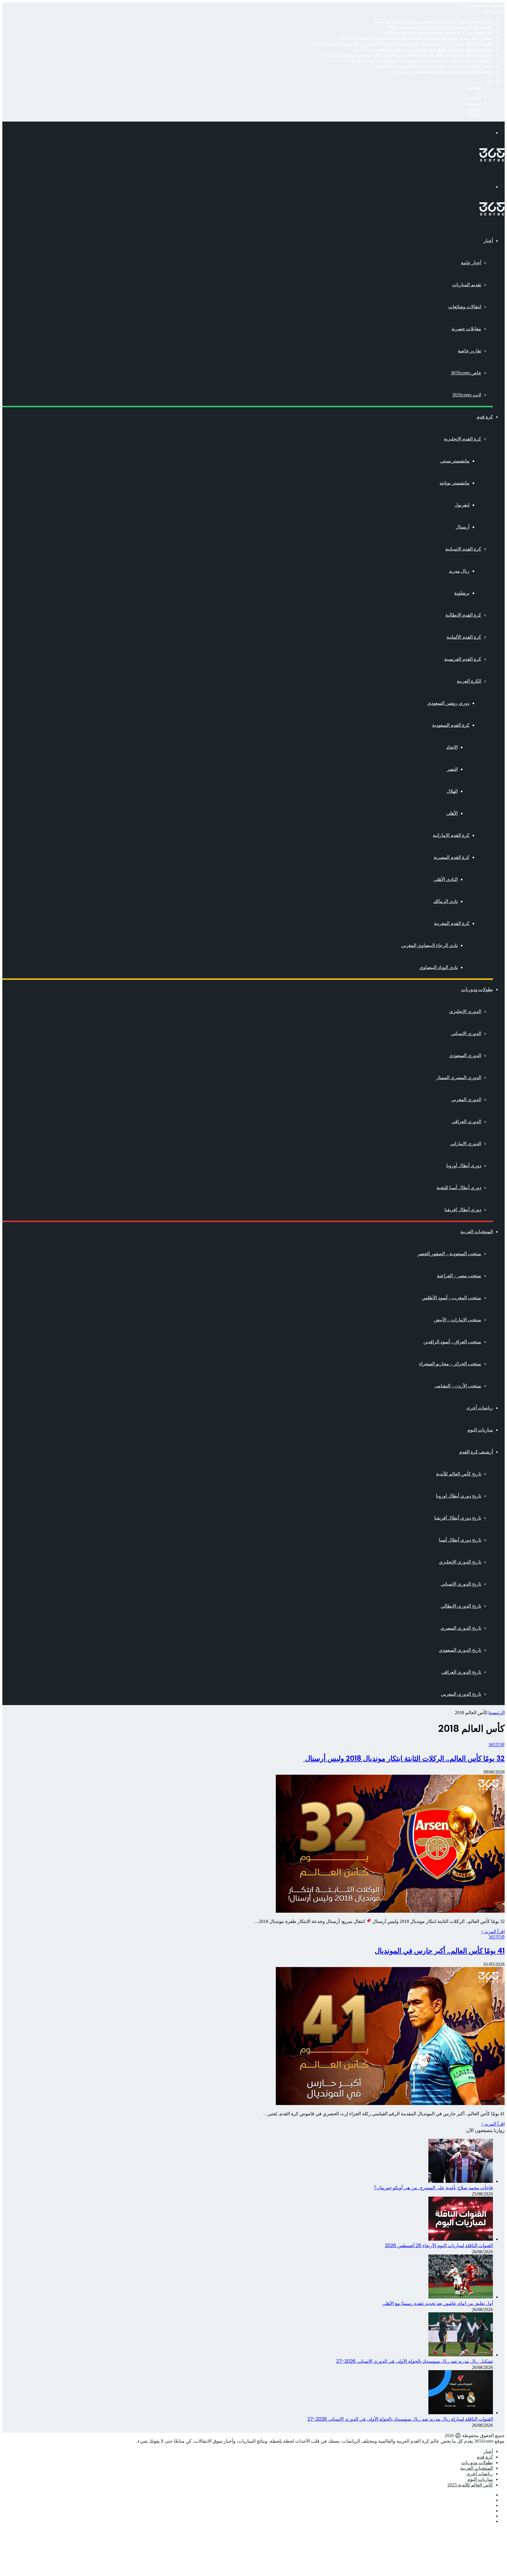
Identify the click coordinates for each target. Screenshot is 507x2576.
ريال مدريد (459, 571)
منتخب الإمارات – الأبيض (458, 1320)
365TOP (497, 1745)
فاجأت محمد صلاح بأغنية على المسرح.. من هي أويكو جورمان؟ (433, 21)
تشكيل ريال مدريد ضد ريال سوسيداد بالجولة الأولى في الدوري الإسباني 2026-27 (416, 38)
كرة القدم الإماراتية (451, 835)
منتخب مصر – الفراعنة (459, 1276)
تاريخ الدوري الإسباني (461, 1584)
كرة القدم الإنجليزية (463, 439)
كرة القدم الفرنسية (463, 659)
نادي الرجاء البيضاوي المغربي (429, 945)
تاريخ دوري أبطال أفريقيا (458, 1518)
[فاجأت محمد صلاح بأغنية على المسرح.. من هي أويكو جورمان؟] (461, 2181)
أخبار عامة (471, 263)
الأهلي (452, 813)
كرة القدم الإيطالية (463, 615)
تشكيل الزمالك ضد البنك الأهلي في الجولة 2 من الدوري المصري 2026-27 (423, 49)
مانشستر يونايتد (454, 483)
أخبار (488, 241)
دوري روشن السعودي (448, 703)
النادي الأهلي (446, 879)
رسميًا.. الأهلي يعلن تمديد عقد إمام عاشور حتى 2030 (443, 71)
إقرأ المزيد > (493, 1932)
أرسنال (463, 527)
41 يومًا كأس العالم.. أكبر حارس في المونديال (440, 1951)
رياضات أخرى (480, 1408)
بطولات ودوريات (477, 989)
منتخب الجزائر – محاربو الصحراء (450, 1364)
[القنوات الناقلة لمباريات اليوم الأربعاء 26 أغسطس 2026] (461, 2239)
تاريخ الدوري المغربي (461, 1694)
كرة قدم (485, 417)
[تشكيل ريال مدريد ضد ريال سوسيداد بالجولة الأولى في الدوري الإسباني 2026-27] (461, 2355)
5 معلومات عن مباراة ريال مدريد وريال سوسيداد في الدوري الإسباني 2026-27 (419, 60)
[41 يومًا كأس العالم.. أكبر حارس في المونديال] (390, 2103)
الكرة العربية (469, 681)
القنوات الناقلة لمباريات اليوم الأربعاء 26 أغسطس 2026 (440, 27)
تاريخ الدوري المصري (461, 1628)
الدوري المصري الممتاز (459, 1077)
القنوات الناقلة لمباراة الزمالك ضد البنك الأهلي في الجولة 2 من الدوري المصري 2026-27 (409, 54)
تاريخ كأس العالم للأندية (459, 1474)
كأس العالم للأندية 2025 (470, 2485)
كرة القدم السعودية (451, 725)
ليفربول (462, 505)
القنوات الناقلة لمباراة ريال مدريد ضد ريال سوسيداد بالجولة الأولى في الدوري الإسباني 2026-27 (402, 43)
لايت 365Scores (467, 395)
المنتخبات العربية (477, 1232)
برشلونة (462, 593)
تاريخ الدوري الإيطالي (461, 1606)
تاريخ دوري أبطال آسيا (460, 1540)
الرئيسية (497, 1713)
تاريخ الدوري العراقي (461, 1672)
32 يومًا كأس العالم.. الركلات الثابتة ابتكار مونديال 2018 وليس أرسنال (404, 1758)
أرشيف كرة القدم (476, 1452)
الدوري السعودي (465, 1055)
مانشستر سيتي (455, 461)
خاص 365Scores (466, 373)
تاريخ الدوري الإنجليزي (460, 1562)
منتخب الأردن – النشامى (458, 1386)
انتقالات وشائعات (465, 307)
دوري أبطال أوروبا (464, 1166)
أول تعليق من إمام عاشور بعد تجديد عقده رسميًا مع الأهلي (438, 32)
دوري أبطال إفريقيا (463, 1210)
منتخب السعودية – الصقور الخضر (449, 1254)
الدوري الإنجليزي (465, 1011)
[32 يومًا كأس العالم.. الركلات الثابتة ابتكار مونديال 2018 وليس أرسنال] (390, 1911)
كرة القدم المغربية (452, 923)
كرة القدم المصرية (452, 857)
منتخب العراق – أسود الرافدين (452, 1342)
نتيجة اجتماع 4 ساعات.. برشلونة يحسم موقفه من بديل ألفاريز (434, 66)
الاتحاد (452, 747)
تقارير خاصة (469, 351)
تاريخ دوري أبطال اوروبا (459, 1496)
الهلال (452, 791)
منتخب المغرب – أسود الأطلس (452, 1298)
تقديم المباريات (467, 285)
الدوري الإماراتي (466, 1144)
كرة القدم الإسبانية (463, 549)
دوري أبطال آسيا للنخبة (459, 1188)
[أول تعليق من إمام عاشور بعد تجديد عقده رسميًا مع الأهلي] (461, 2297)
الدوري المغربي (466, 1099)
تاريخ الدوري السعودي (460, 1650)
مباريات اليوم (480, 1430)
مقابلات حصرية (466, 329)
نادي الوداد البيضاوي (438, 967)
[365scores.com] (492, 160)
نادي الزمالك (446, 901)
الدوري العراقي (466, 1122)
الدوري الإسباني (466, 1033)
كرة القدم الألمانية (464, 637)
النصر (452, 769)
